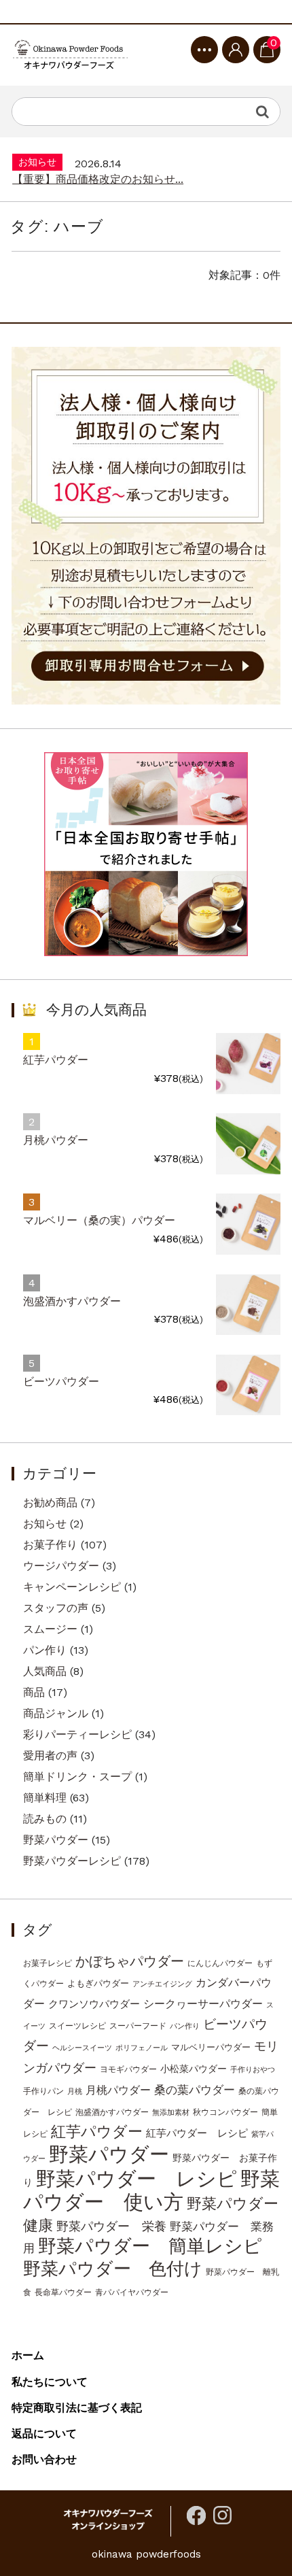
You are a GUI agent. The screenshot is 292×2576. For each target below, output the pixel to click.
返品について (44, 2434)
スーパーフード (138, 2026)
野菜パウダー (56, 1840)
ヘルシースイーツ (82, 2048)
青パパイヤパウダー (132, 2292)
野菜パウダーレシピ (72, 1861)
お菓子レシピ (48, 1963)
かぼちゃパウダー (130, 1962)
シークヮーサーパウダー (203, 2004)
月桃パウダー (56, 1140)
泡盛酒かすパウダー (72, 1301)
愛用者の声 (50, 1756)
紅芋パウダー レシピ (197, 2133)
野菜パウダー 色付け (113, 2269)
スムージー (50, 1629)
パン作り (45, 1650)
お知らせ (45, 1524)
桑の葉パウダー (195, 2090)
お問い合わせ (44, 2459)
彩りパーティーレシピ (77, 1734)
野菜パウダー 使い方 (151, 2190)
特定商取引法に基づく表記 (77, 2408)
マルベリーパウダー (211, 2047)
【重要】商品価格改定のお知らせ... (98, 159)
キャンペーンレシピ (72, 1587)
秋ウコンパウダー (225, 2112)
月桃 (75, 2091)
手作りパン (43, 2091)
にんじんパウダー (220, 1963)
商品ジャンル (56, 1713)
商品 (34, 1692)
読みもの (45, 1819)
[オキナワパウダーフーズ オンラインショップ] (70, 55)
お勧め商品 (50, 1503)
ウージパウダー (61, 1566)
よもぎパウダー (98, 1983)
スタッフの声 (56, 1608)
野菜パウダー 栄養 (111, 2226)
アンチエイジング (162, 1984)
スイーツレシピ (77, 2026)
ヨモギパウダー (128, 2069)
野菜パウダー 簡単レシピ (150, 2246)
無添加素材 (171, 2113)
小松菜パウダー (194, 2069)
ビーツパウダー (61, 1382)
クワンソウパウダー (94, 2004)
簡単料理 (45, 1798)
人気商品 (45, 1671)
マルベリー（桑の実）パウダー (99, 1220)
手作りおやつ (253, 2070)
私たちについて (50, 2382)
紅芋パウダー (56, 1060)
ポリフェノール (142, 2048)
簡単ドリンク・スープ (77, 1777)
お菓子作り (50, 1545)
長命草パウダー (63, 2292)
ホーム (28, 2355)
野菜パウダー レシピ (136, 2179)
